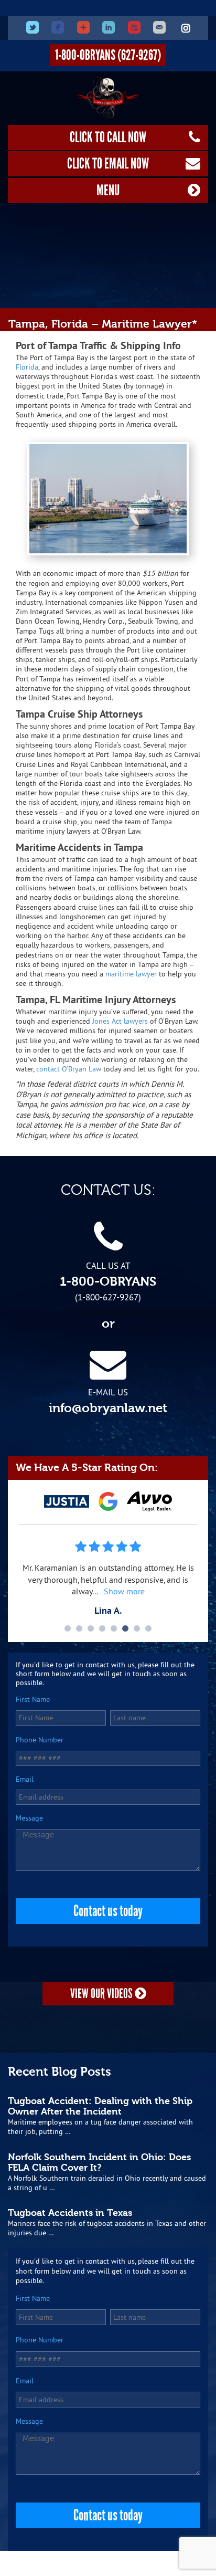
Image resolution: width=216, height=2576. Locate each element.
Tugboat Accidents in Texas (70, 2213)
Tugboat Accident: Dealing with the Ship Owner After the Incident (100, 2106)
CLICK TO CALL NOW (108, 137)
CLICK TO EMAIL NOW (108, 164)
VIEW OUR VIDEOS (102, 1994)
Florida (27, 367)
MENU (108, 190)
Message (29, 1818)
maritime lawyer (131, 974)
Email (25, 1779)
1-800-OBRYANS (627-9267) (108, 55)
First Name (33, 1700)
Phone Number (40, 1740)
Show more (124, 1591)
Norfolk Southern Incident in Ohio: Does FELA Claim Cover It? (99, 2162)
